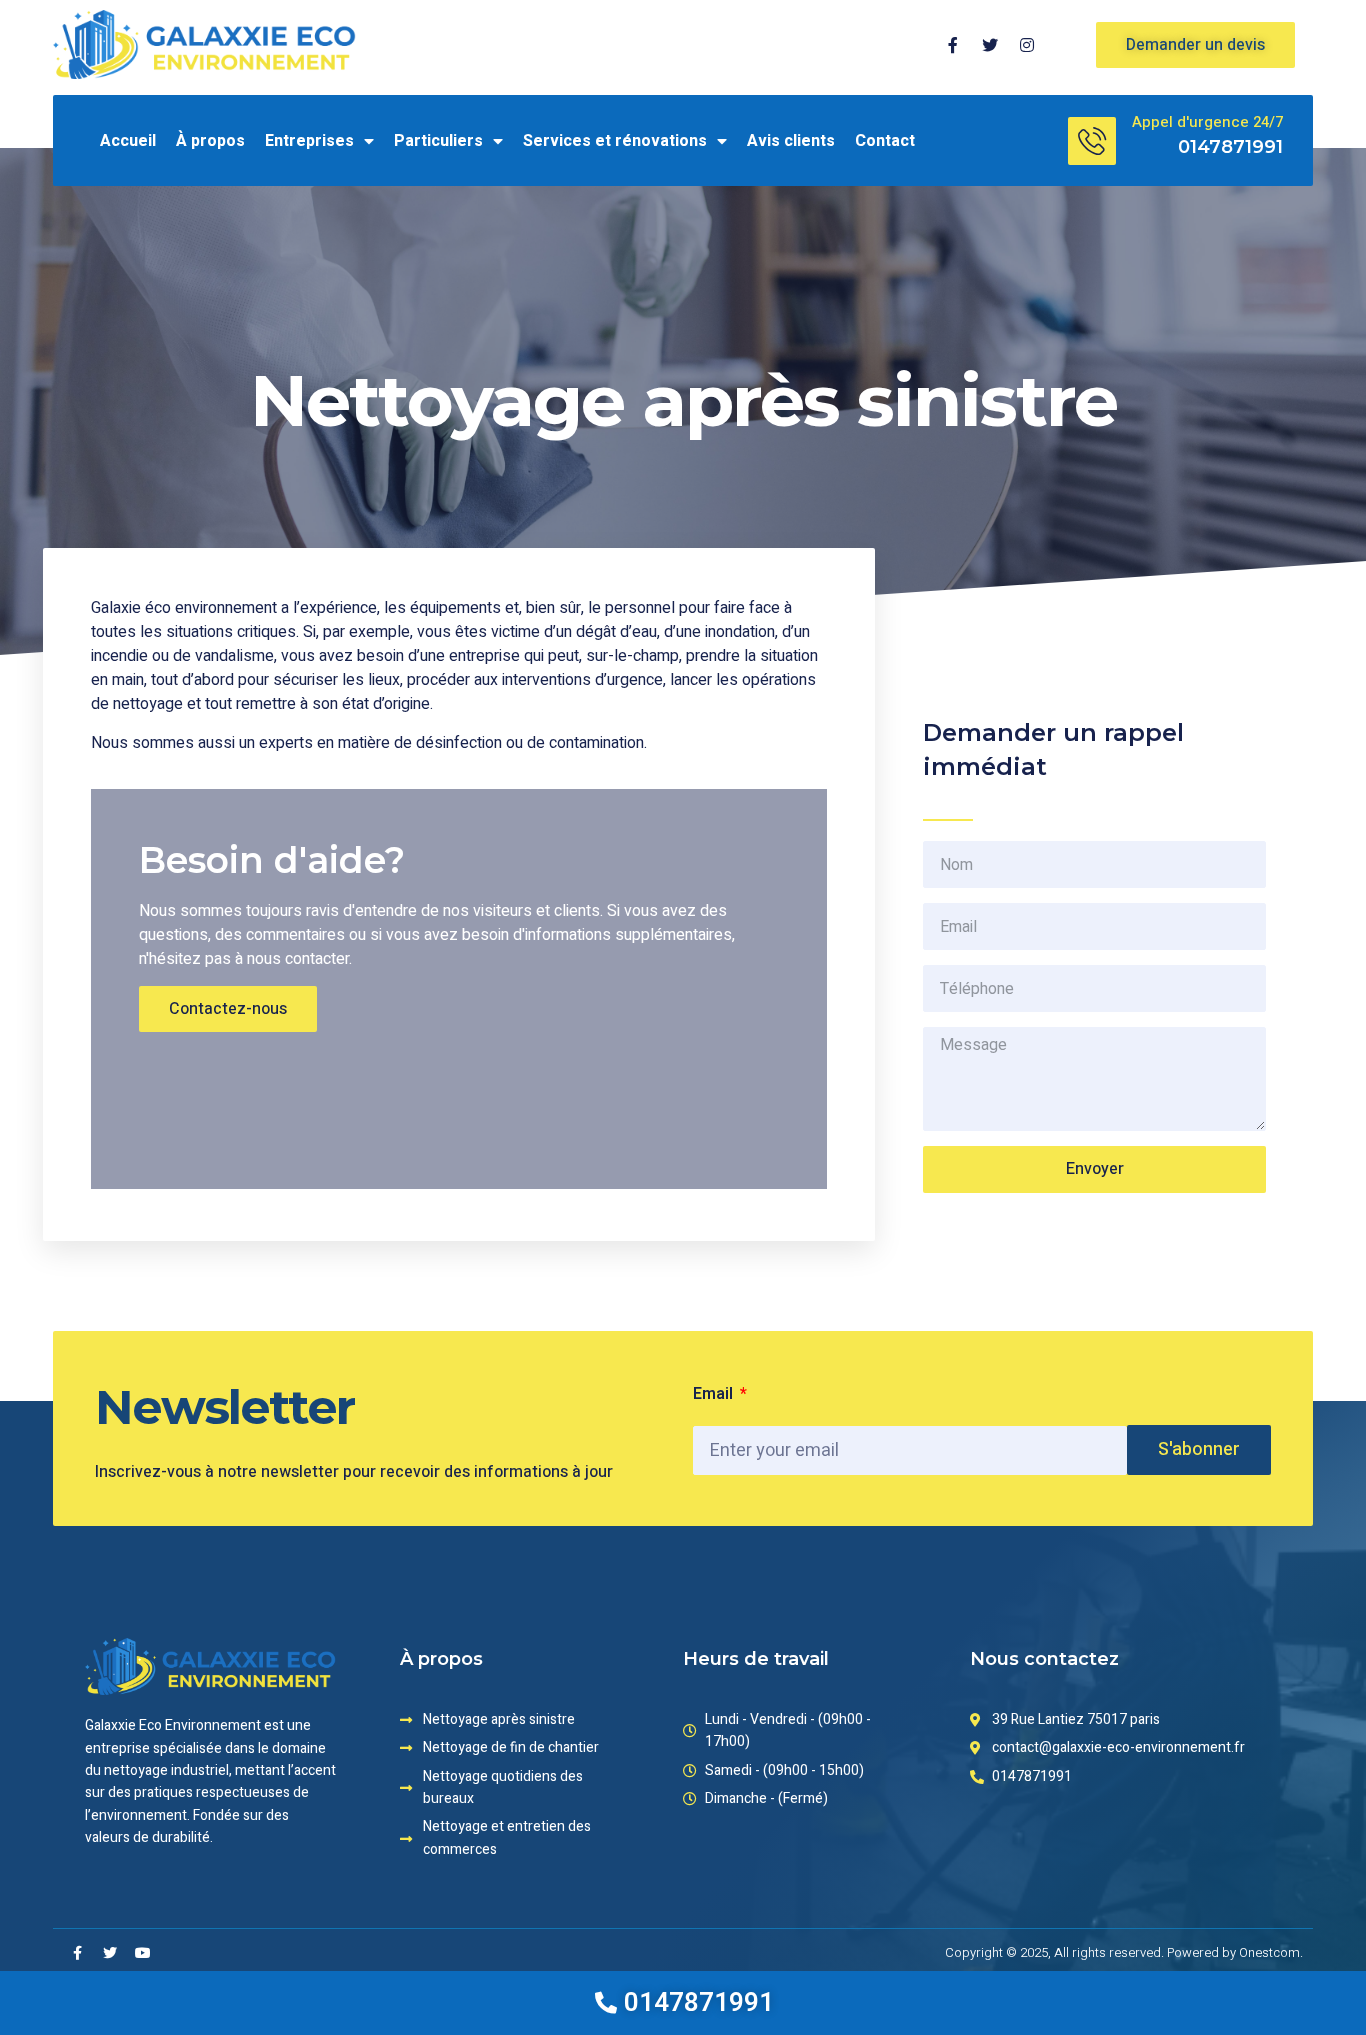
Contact (885, 141)
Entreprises (309, 141)
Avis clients (791, 141)
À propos (210, 141)
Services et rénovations (615, 141)
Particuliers (438, 141)
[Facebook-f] (77, 1953)
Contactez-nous (228, 1009)
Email (715, 1394)
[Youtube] (143, 1953)
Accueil (128, 141)
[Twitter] (110, 1953)
